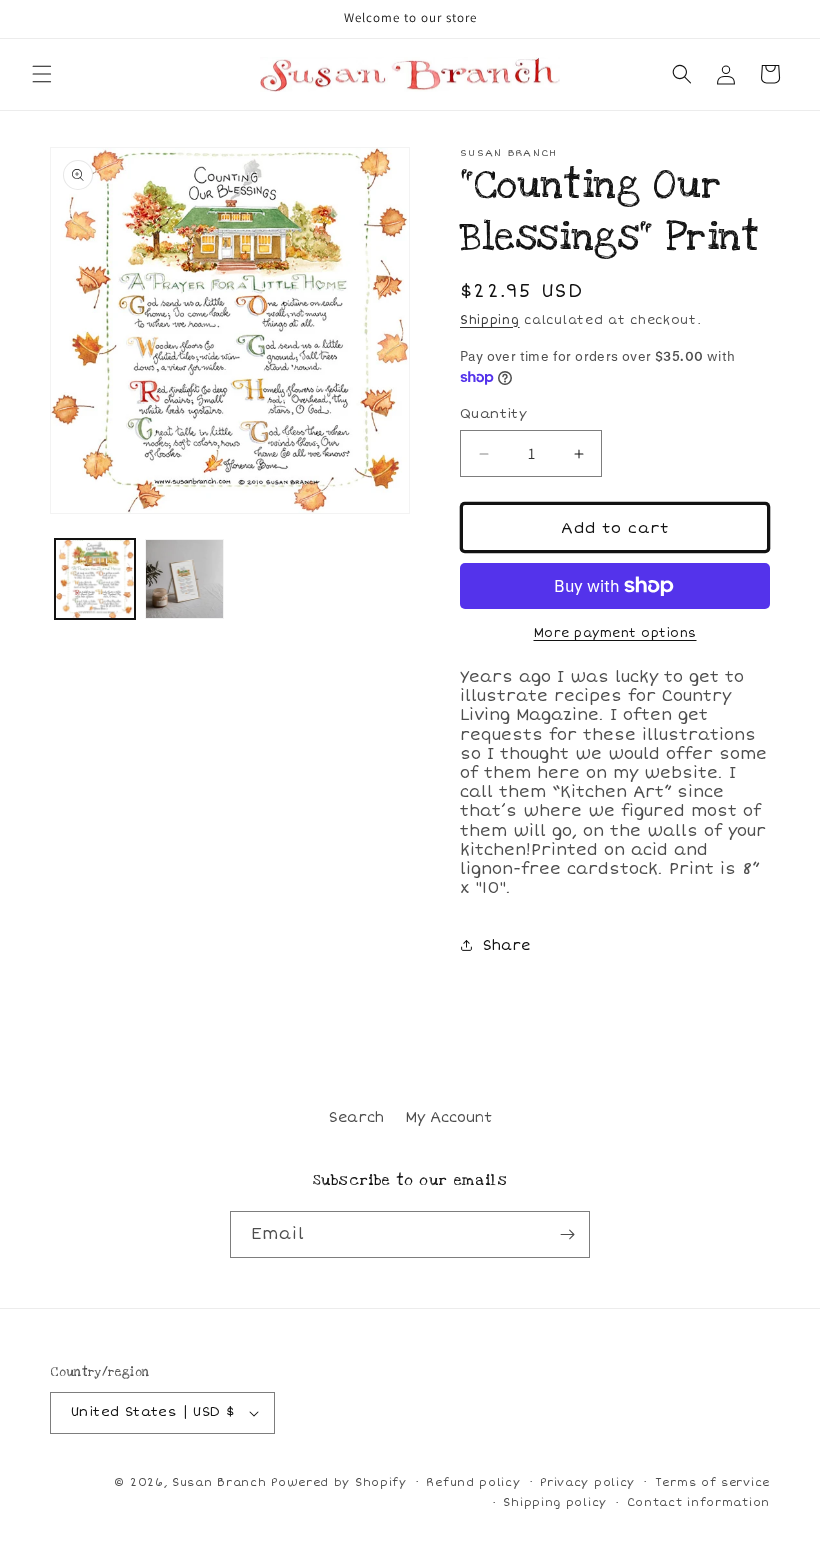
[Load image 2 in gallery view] (185, 579)
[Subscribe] (567, 1234)
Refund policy (473, 1482)
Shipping (490, 320)
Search (356, 1117)
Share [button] (506, 945)
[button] (42, 74)
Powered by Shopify (339, 1482)
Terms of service (712, 1482)
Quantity (493, 414)
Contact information (698, 1502)
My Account (448, 1117)
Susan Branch (219, 1482)
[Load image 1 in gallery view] (95, 579)
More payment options (615, 633)
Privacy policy (587, 1482)
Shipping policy (555, 1502)
